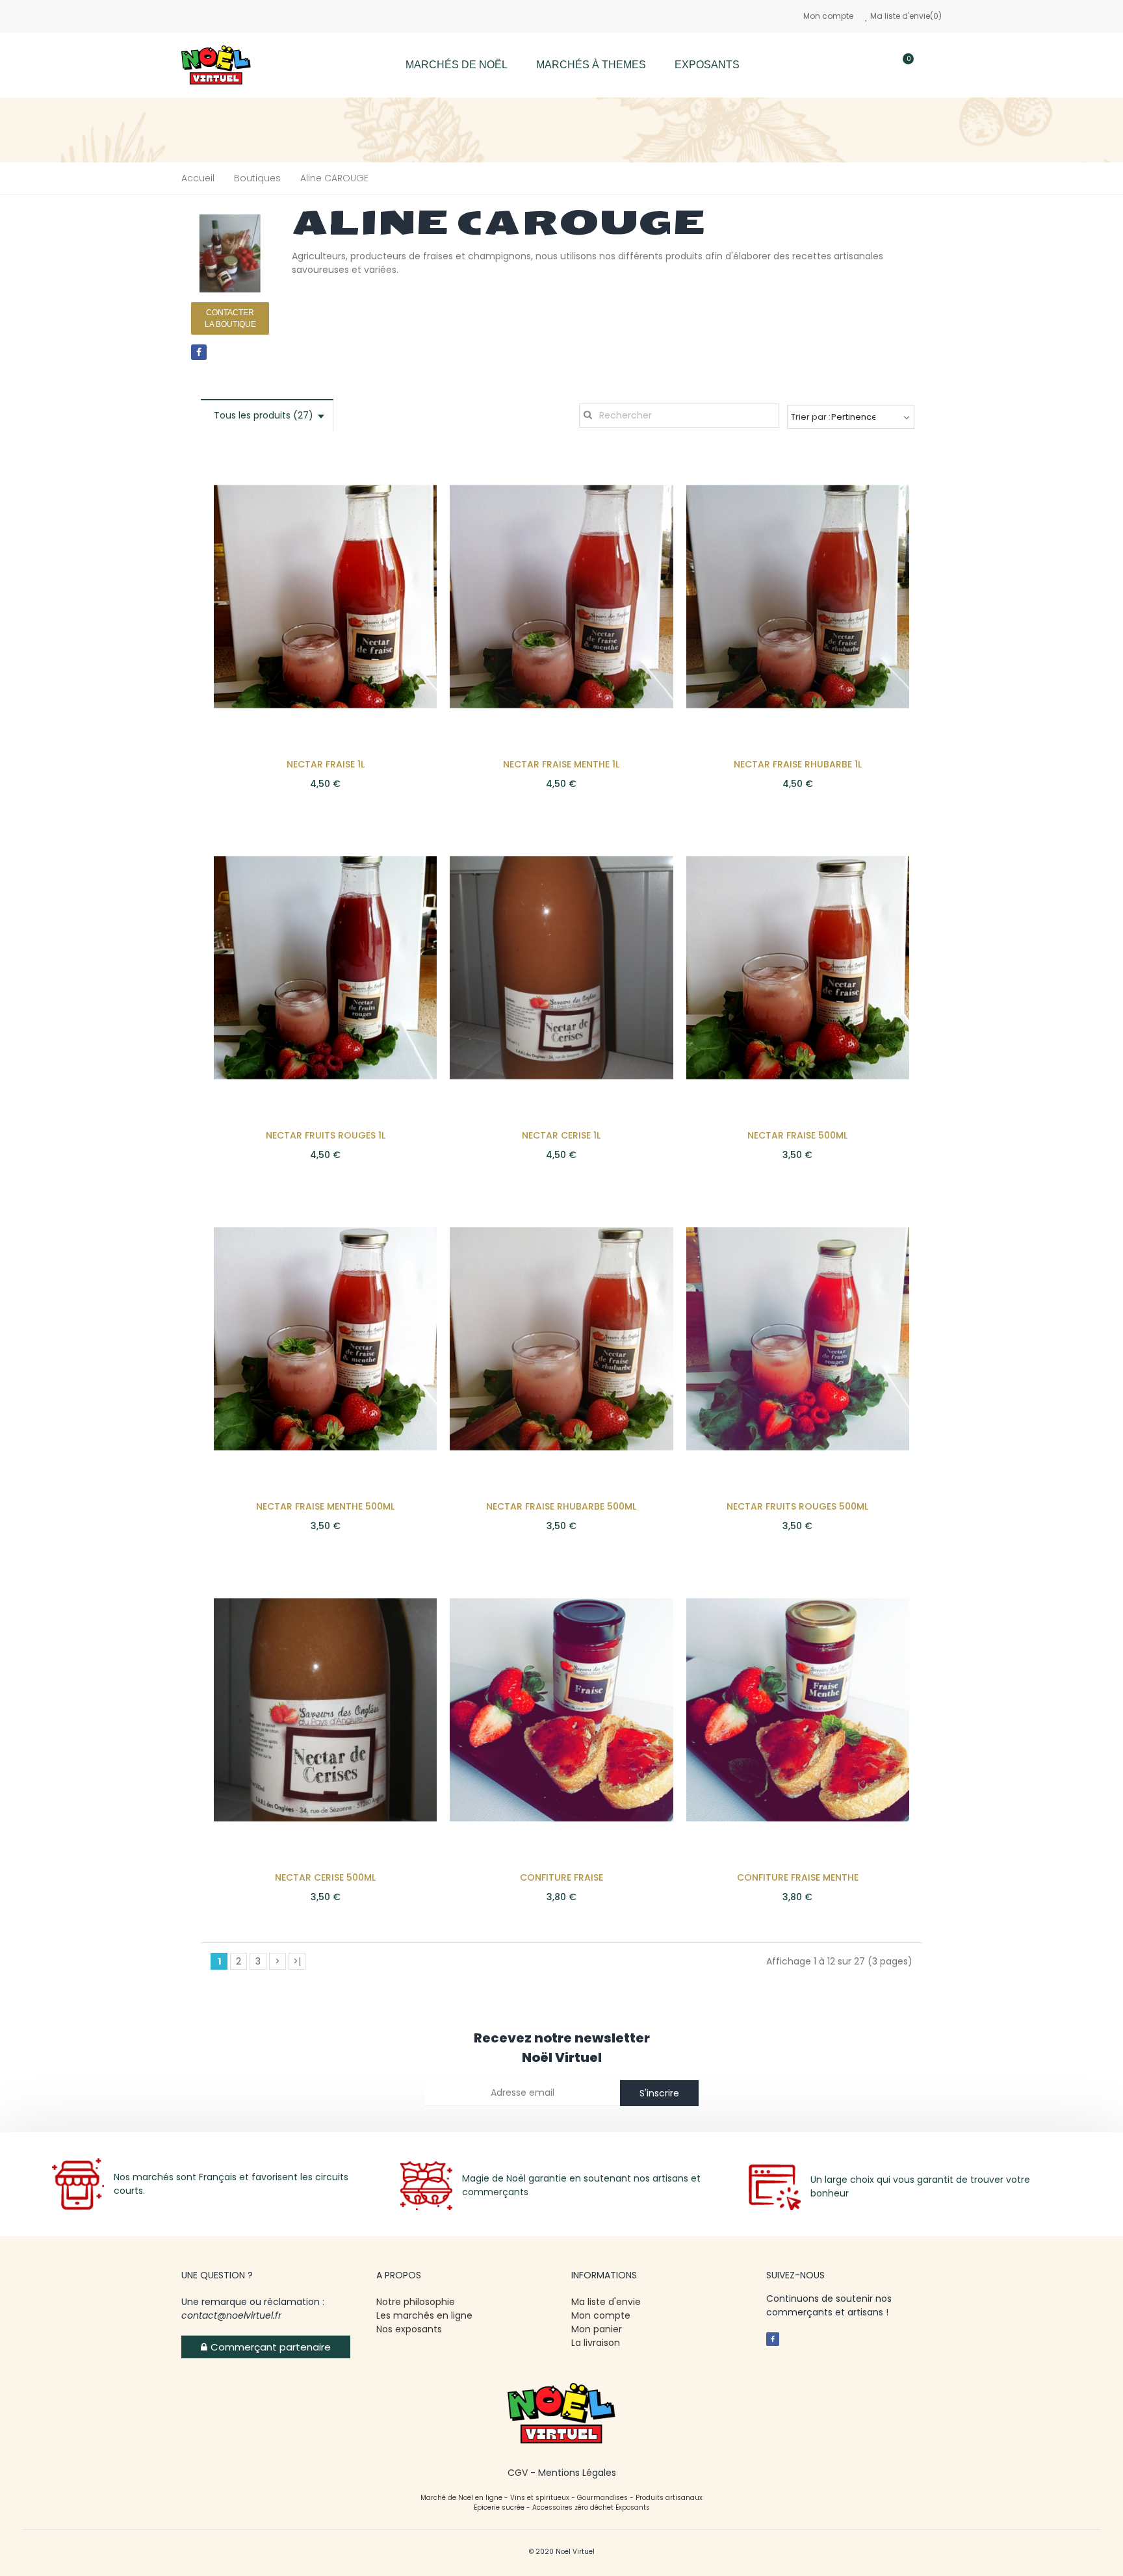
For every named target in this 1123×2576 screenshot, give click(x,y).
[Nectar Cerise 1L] (561, 967)
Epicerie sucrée (499, 2507)
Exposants (633, 2507)
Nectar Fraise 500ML (797, 1135)
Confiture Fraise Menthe (798, 1877)
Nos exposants (409, 2329)
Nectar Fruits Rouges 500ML (797, 1506)
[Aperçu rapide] (404, 507)
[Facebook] (199, 352)
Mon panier (597, 2329)
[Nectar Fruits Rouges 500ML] (798, 1338)
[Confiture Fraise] (561, 1709)
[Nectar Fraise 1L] (325, 596)
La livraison (597, 2343)
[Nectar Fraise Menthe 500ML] (325, 1338)
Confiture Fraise (561, 1877)
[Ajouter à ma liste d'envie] (404, 481)
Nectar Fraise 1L (326, 764)
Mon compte (828, 16)
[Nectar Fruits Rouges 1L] (325, 967)
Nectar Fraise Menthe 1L (561, 764)
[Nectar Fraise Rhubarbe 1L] (798, 596)
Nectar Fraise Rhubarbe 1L (798, 764)
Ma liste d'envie (606, 2302)
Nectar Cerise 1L (561, 1135)
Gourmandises (602, 2498)
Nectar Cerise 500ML (325, 1877)
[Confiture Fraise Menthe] (798, 1709)
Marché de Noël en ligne (461, 2498)
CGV (518, 2473)
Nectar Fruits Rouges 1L (326, 1135)
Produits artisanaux (669, 2498)
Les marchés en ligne (424, 2315)
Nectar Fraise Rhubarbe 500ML (561, 1506)
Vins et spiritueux (540, 2498)
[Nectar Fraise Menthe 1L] (561, 596)
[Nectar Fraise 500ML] (798, 967)
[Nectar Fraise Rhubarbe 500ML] (561, 1338)
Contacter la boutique (230, 318)
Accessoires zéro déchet (574, 2507)
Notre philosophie (416, 2302)
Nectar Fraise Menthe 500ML (325, 1506)
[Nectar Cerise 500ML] (325, 1709)
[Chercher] (865, 65)
